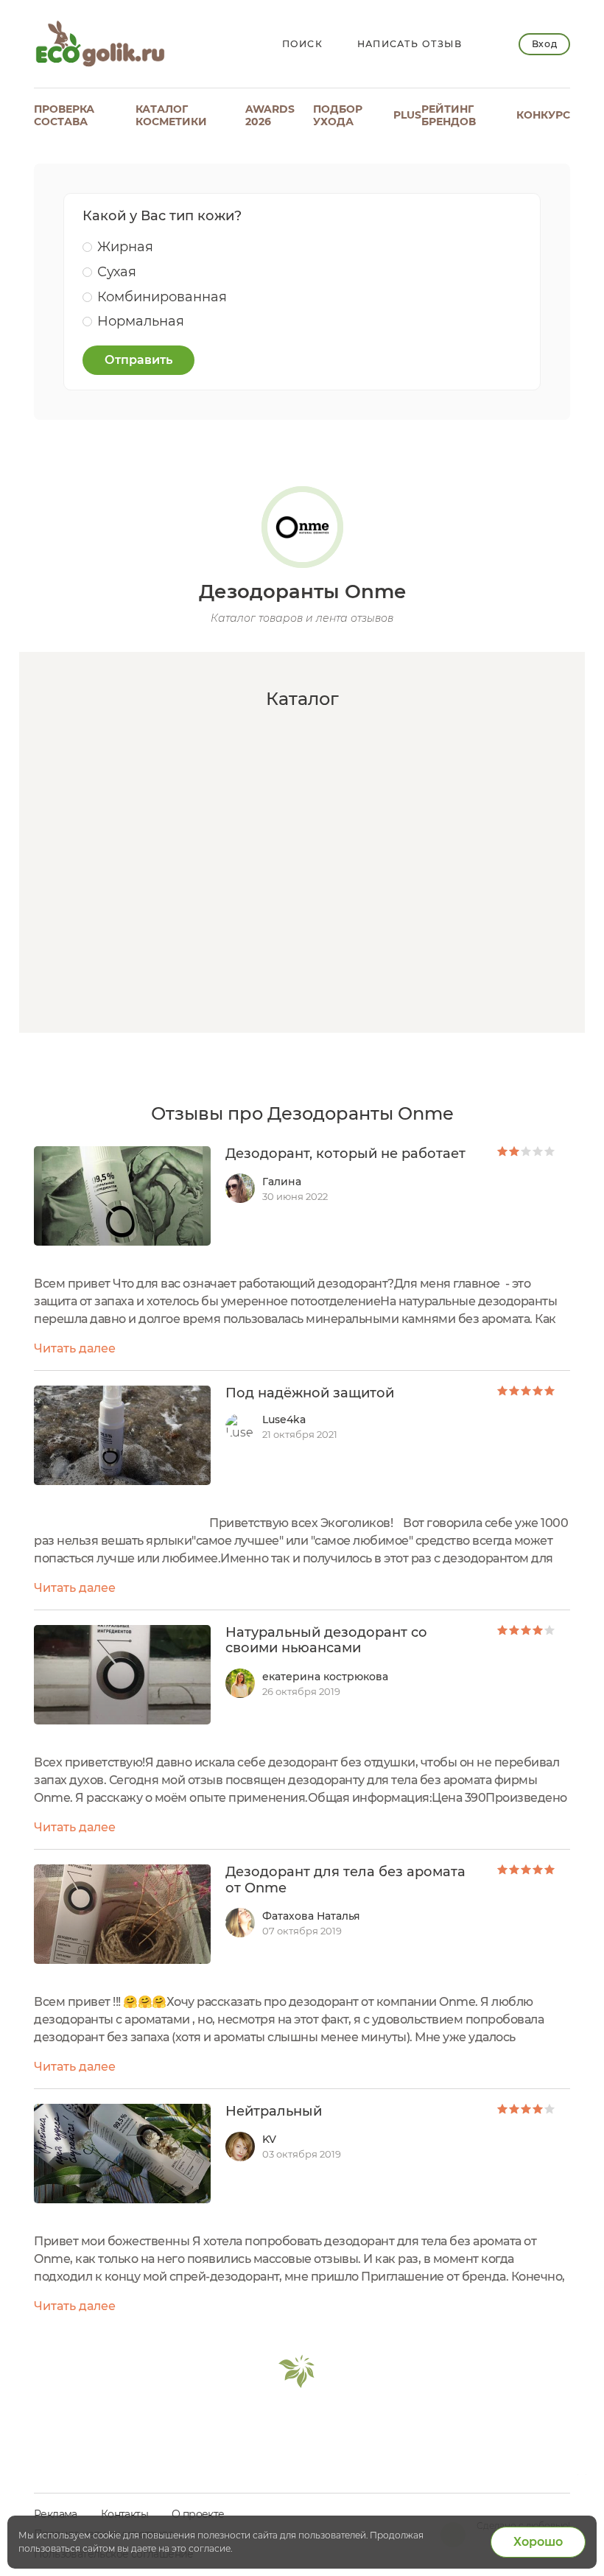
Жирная (125, 247)
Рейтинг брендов (449, 115)
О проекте (198, 2514)
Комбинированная (162, 297)
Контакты (124, 2514)
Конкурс (543, 115)
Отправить (138, 360)
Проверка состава (64, 115)
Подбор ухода (338, 115)
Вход (544, 44)
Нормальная (141, 321)
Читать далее (75, 1348)
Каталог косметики (171, 115)
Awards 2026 (270, 115)
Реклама (56, 2514)
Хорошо (538, 2542)
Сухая (117, 272)
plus (407, 115)
